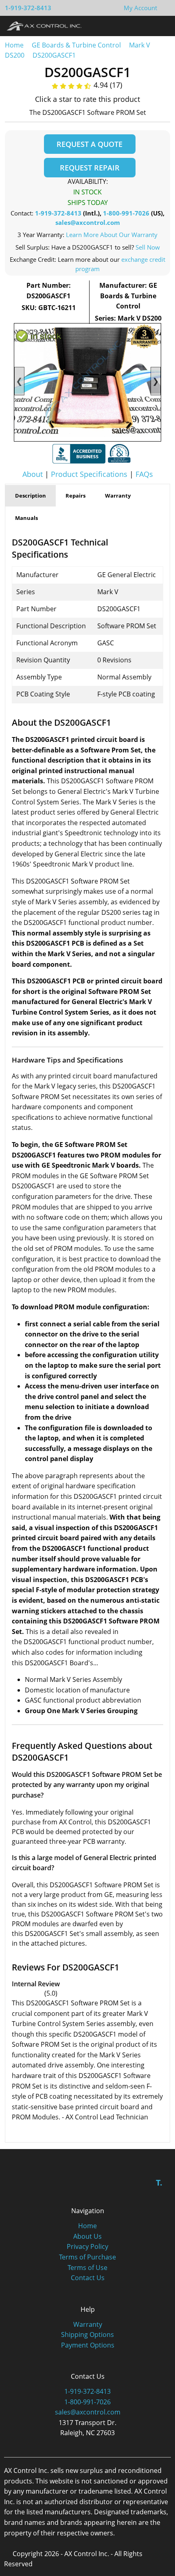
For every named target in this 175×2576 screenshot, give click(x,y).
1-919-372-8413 (28, 8)
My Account (140, 8)
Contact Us (88, 2278)
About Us (87, 2236)
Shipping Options (87, 2335)
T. (159, 2183)
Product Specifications (89, 474)
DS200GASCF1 (54, 55)
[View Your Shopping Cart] (164, 8)
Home (14, 45)
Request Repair (90, 168)
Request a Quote (90, 144)
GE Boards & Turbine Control (77, 45)
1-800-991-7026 (126, 213)
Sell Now (148, 247)
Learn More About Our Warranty (112, 235)
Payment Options (88, 2345)
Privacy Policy (87, 2246)
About (33, 474)
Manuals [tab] (26, 518)
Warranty (88, 2324)
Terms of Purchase (87, 2257)
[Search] (146, 26)
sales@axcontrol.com (88, 222)
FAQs (144, 474)
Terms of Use (87, 2268)
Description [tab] (31, 496)
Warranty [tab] (118, 496)
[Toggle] (161, 26)
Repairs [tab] (75, 496)
